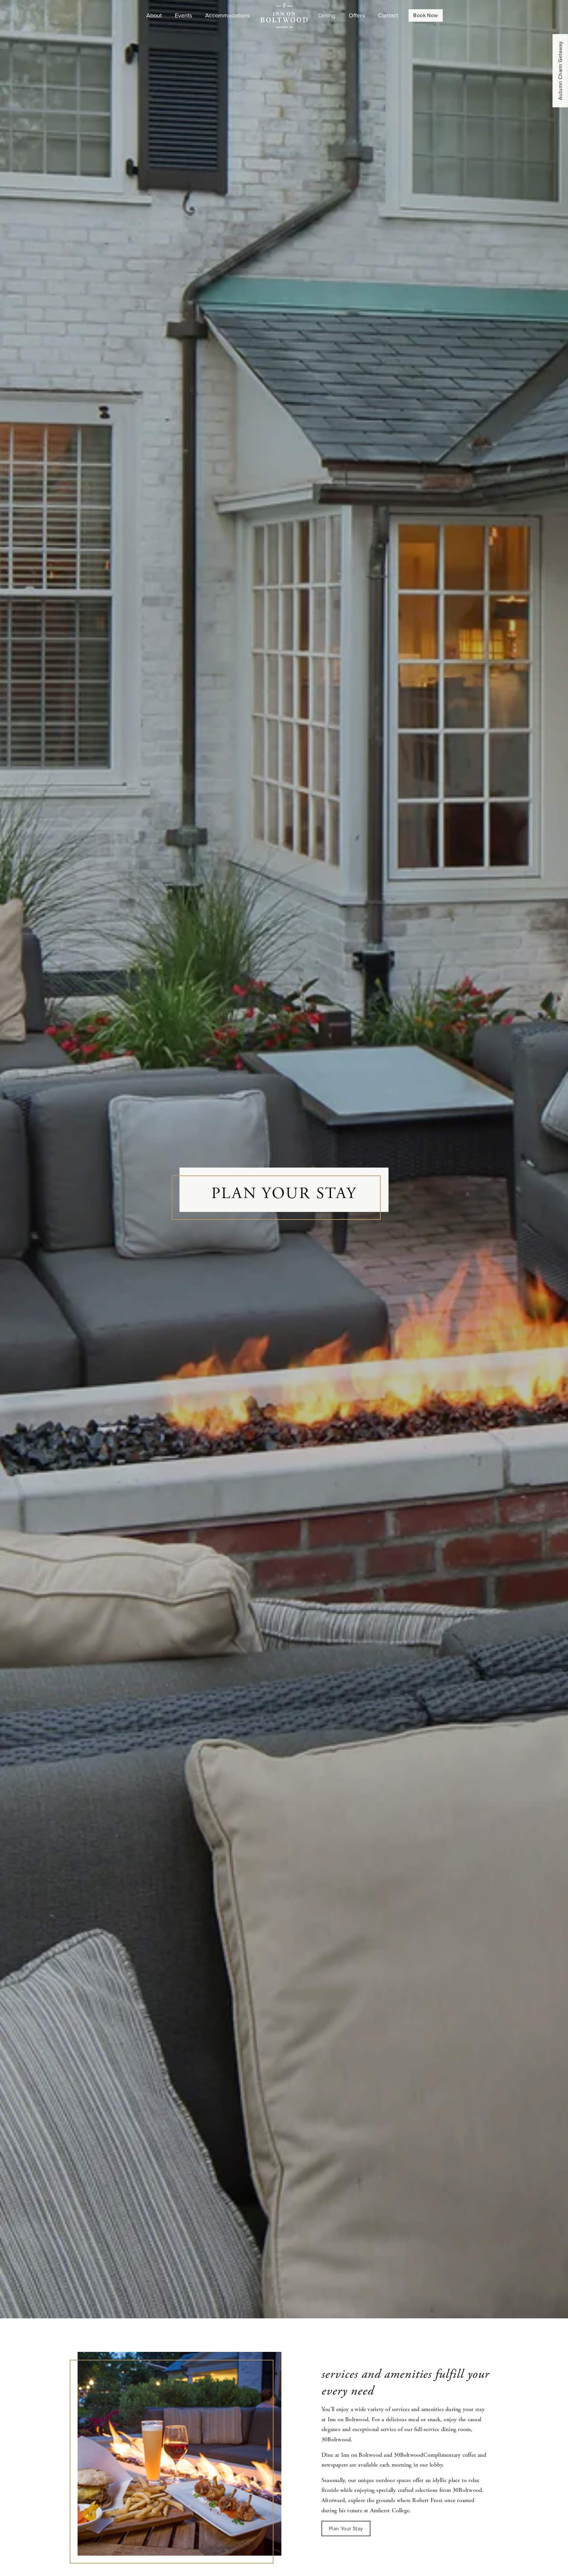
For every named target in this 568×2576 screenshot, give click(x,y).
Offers (357, 15)
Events (183, 15)
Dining (327, 15)
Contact (388, 15)
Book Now (426, 15)
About (154, 15)
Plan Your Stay (346, 2529)
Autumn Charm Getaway (560, 71)
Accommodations (227, 15)
